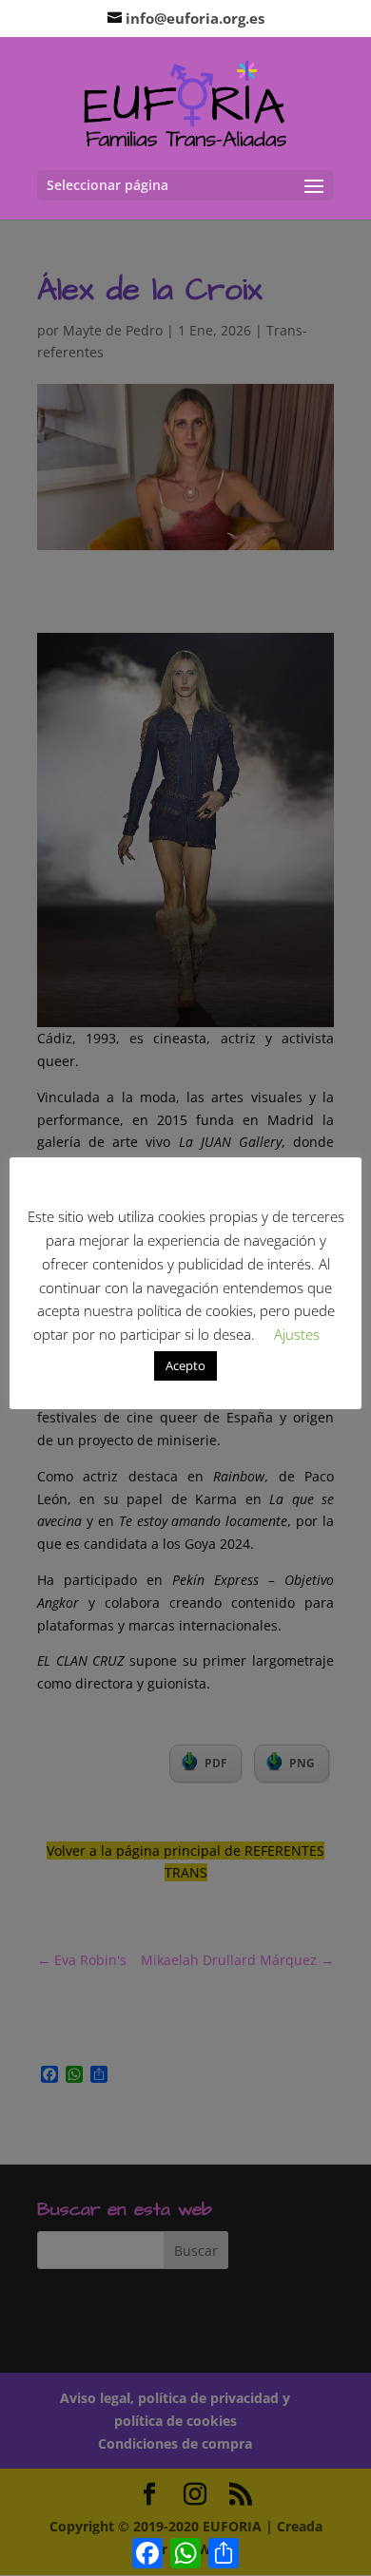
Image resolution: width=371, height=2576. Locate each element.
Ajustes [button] (297, 1334)
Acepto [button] (185, 1365)
